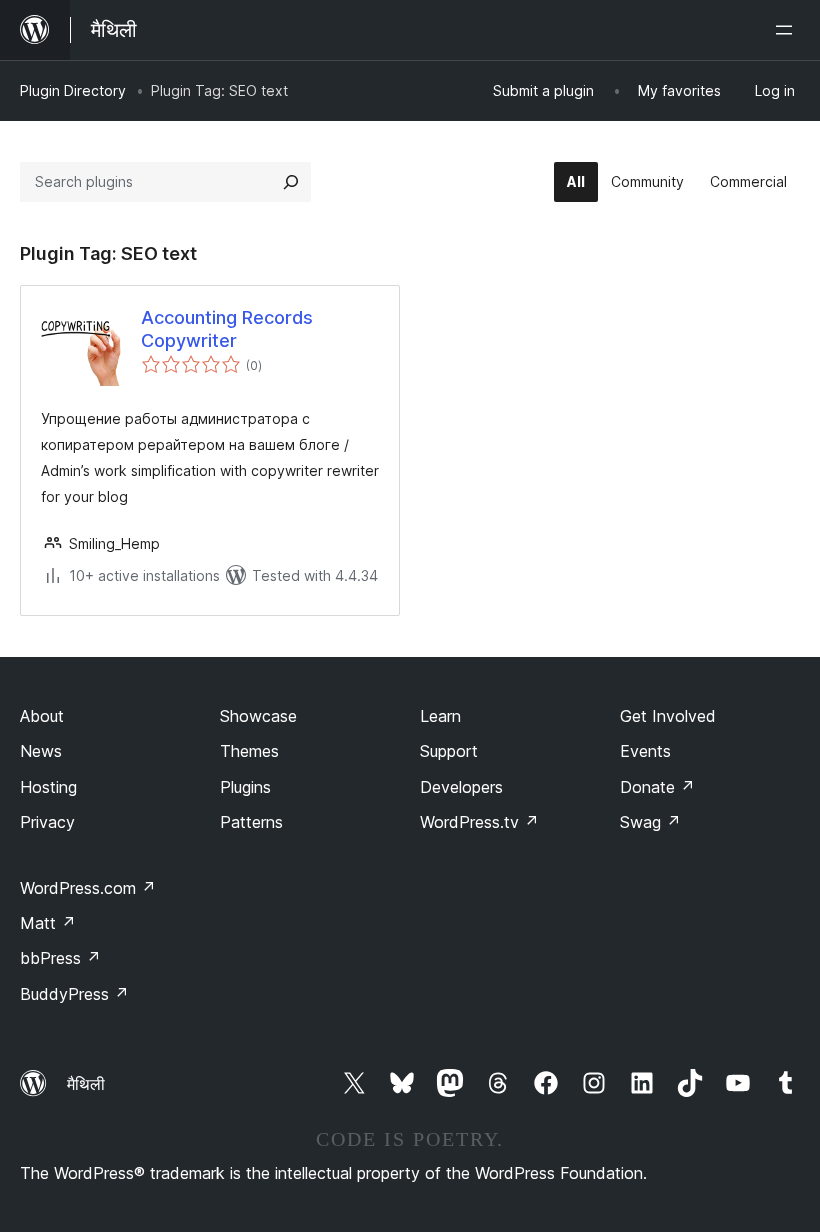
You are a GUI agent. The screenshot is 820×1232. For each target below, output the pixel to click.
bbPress (60, 958)
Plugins (245, 787)
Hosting (48, 787)
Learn (440, 716)
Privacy (47, 822)
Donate (657, 787)
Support (449, 751)
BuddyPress (74, 994)
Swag (650, 822)
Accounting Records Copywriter (227, 329)
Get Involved (668, 716)
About (42, 716)
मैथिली (86, 1084)
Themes (249, 751)
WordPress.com (88, 888)
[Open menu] (788, 30)
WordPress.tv (479, 822)
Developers (461, 787)
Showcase (258, 716)
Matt (48, 923)
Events (645, 751)
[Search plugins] (291, 182)
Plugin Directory (73, 90)
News (41, 751)
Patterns (251, 822)
